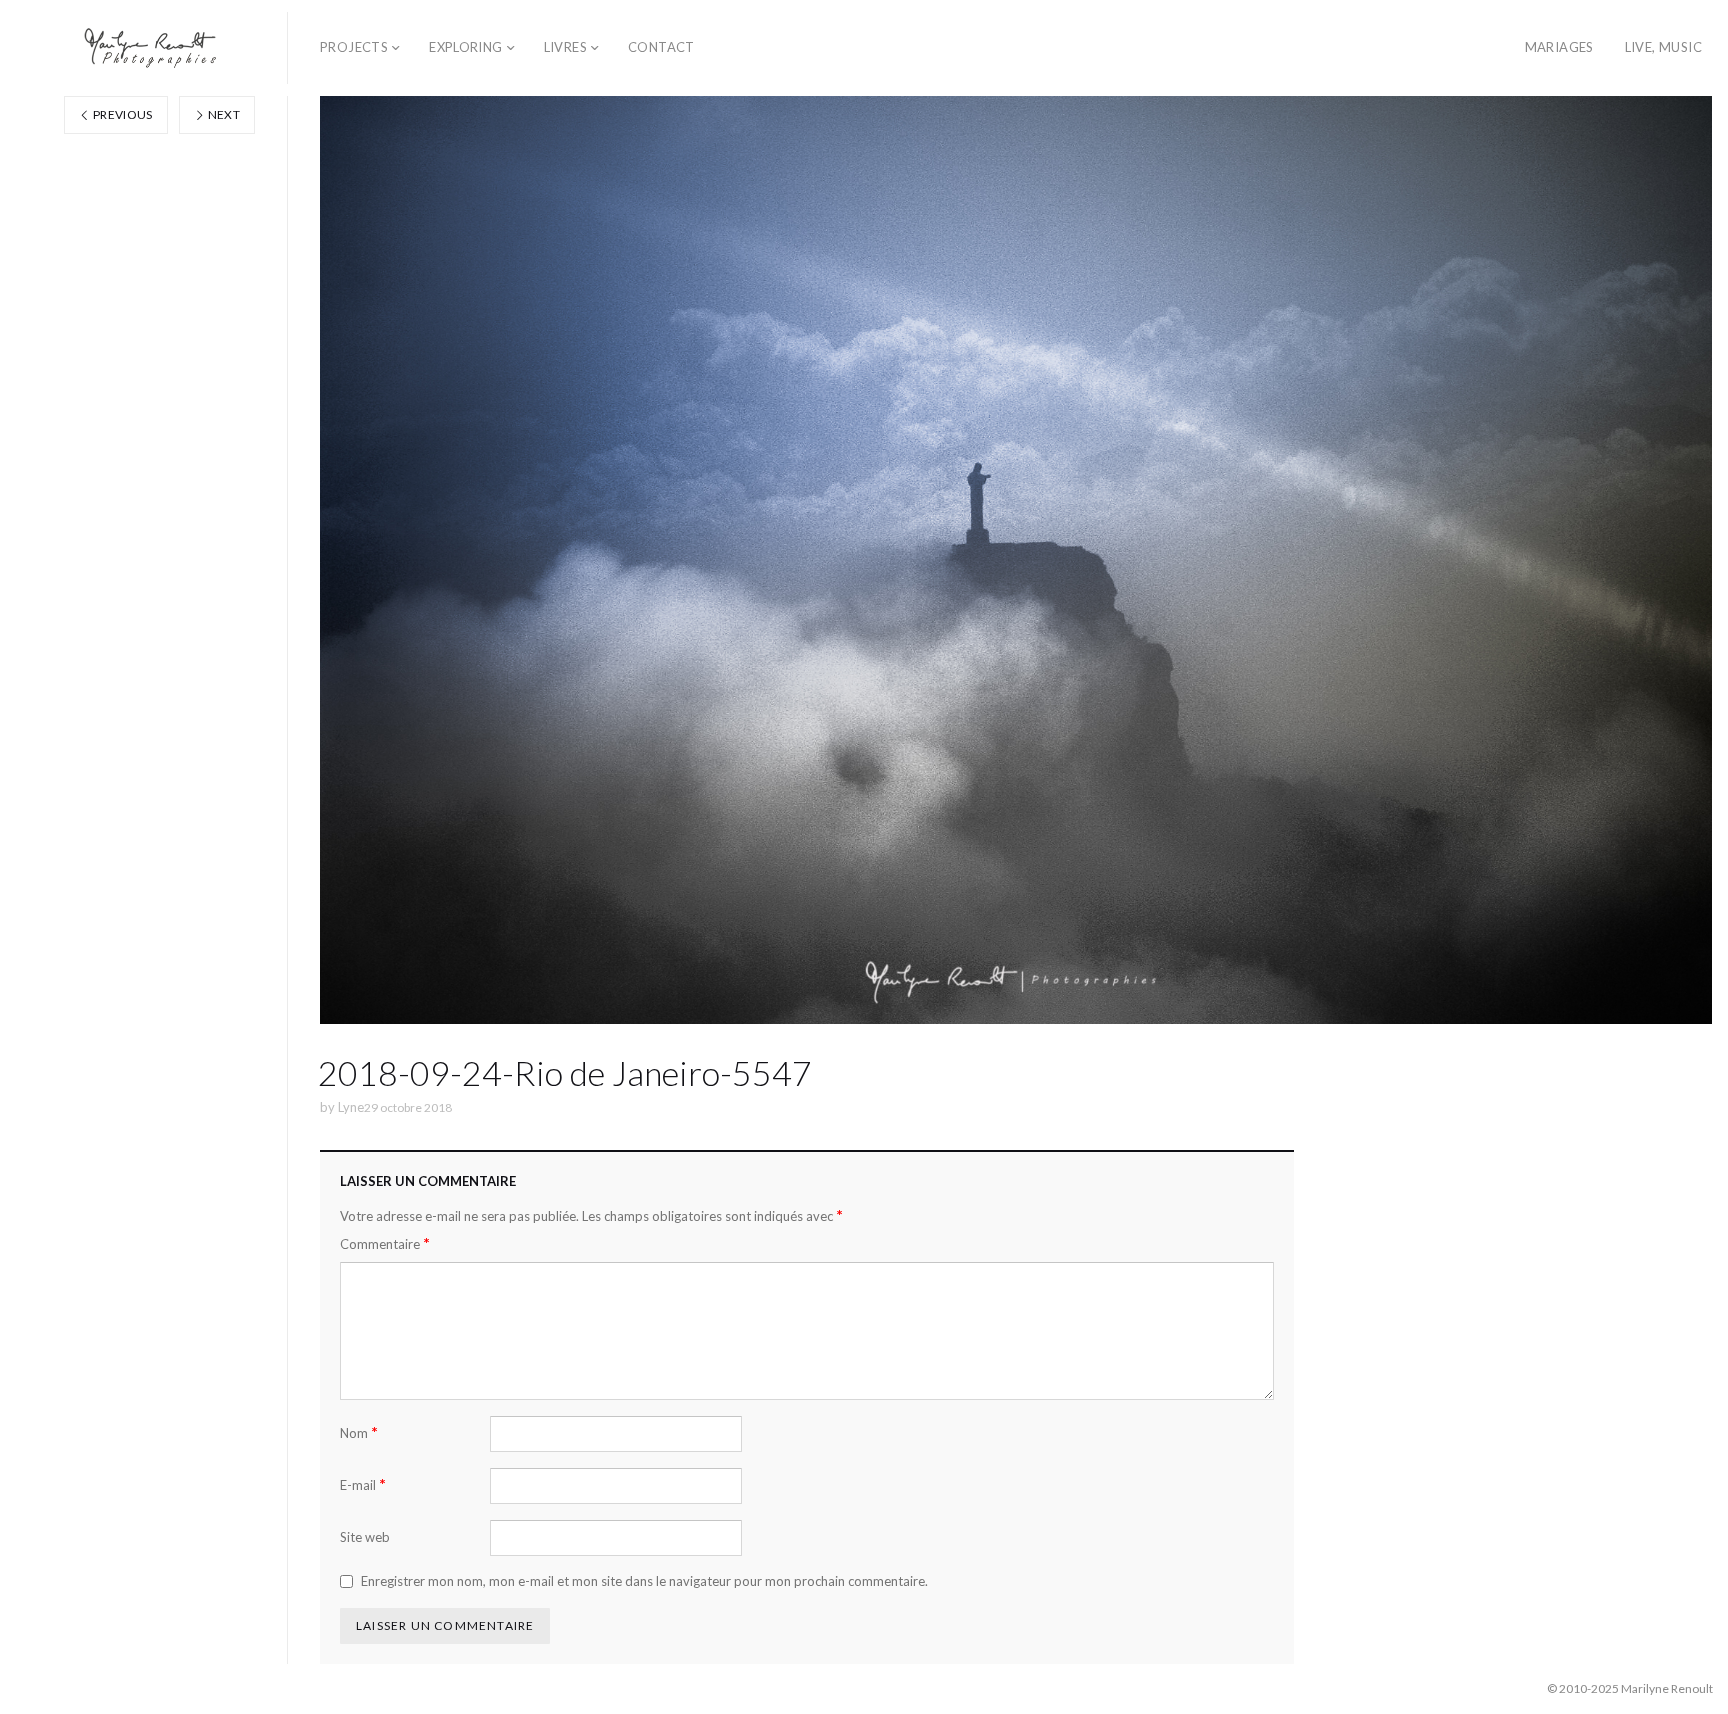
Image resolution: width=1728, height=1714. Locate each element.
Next (222, 114)
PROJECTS (354, 47)
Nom (359, 1432)
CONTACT (661, 47)
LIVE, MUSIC (1663, 47)
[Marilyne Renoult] (151, 48)
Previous (122, 114)
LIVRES (565, 47)
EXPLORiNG (466, 47)
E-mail (363, 1484)
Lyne (351, 1107)
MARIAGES (1559, 47)
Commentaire (385, 1243)
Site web (365, 1537)
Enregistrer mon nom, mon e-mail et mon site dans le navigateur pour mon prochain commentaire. (644, 1581)
